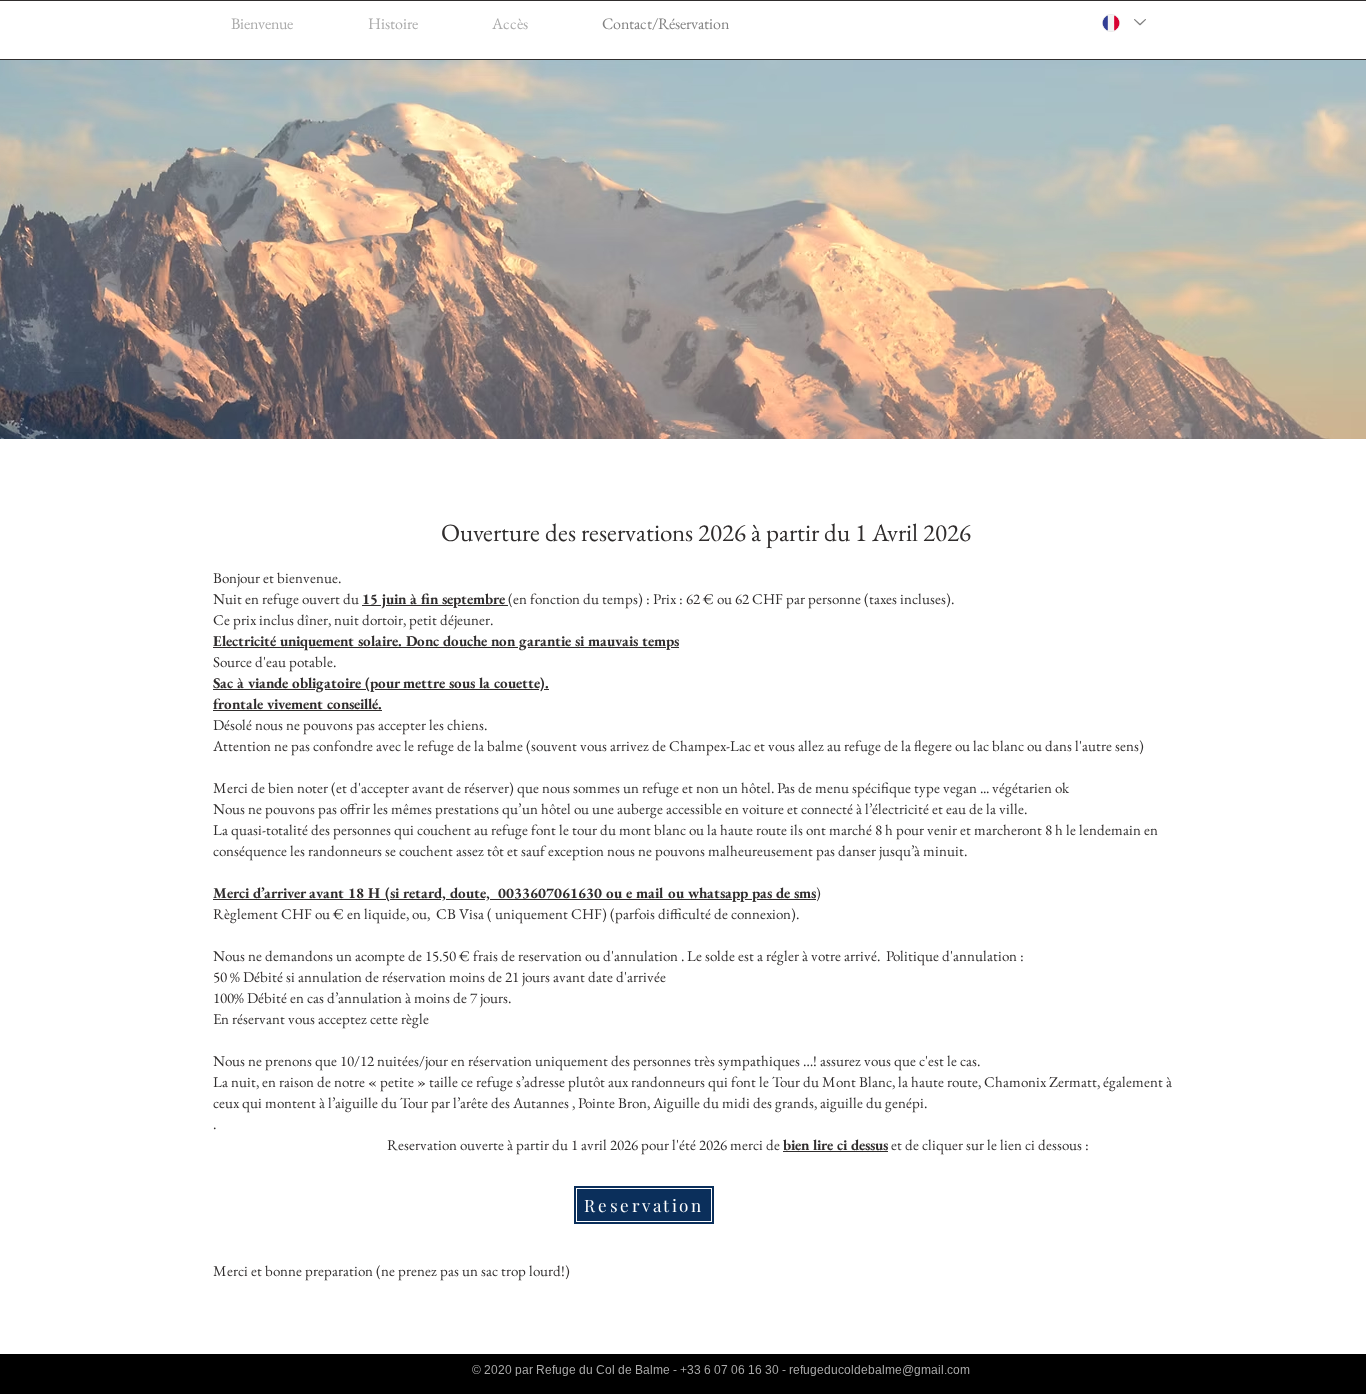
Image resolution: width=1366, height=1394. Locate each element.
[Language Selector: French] (1123, 22)
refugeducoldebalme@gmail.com (879, 1370)
